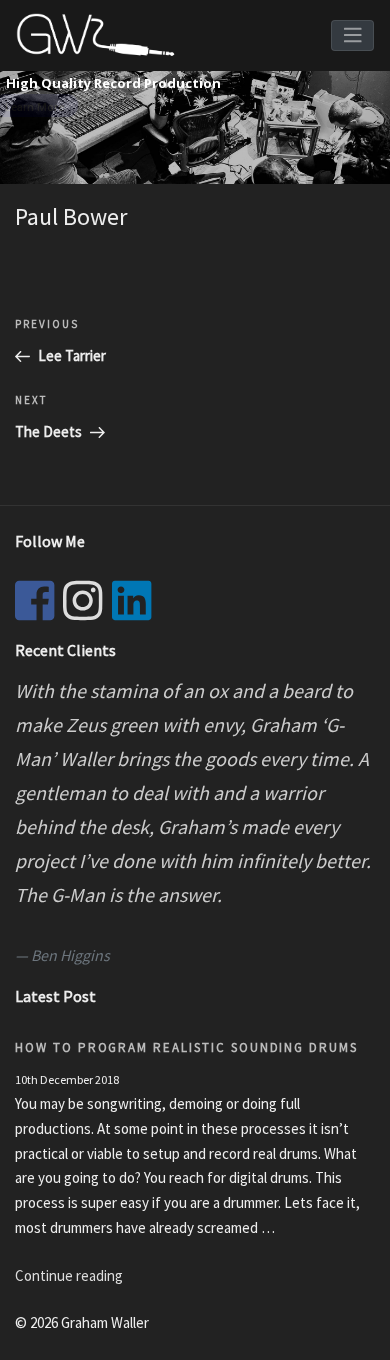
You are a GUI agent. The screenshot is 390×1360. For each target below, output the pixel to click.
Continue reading (69, 1275)
